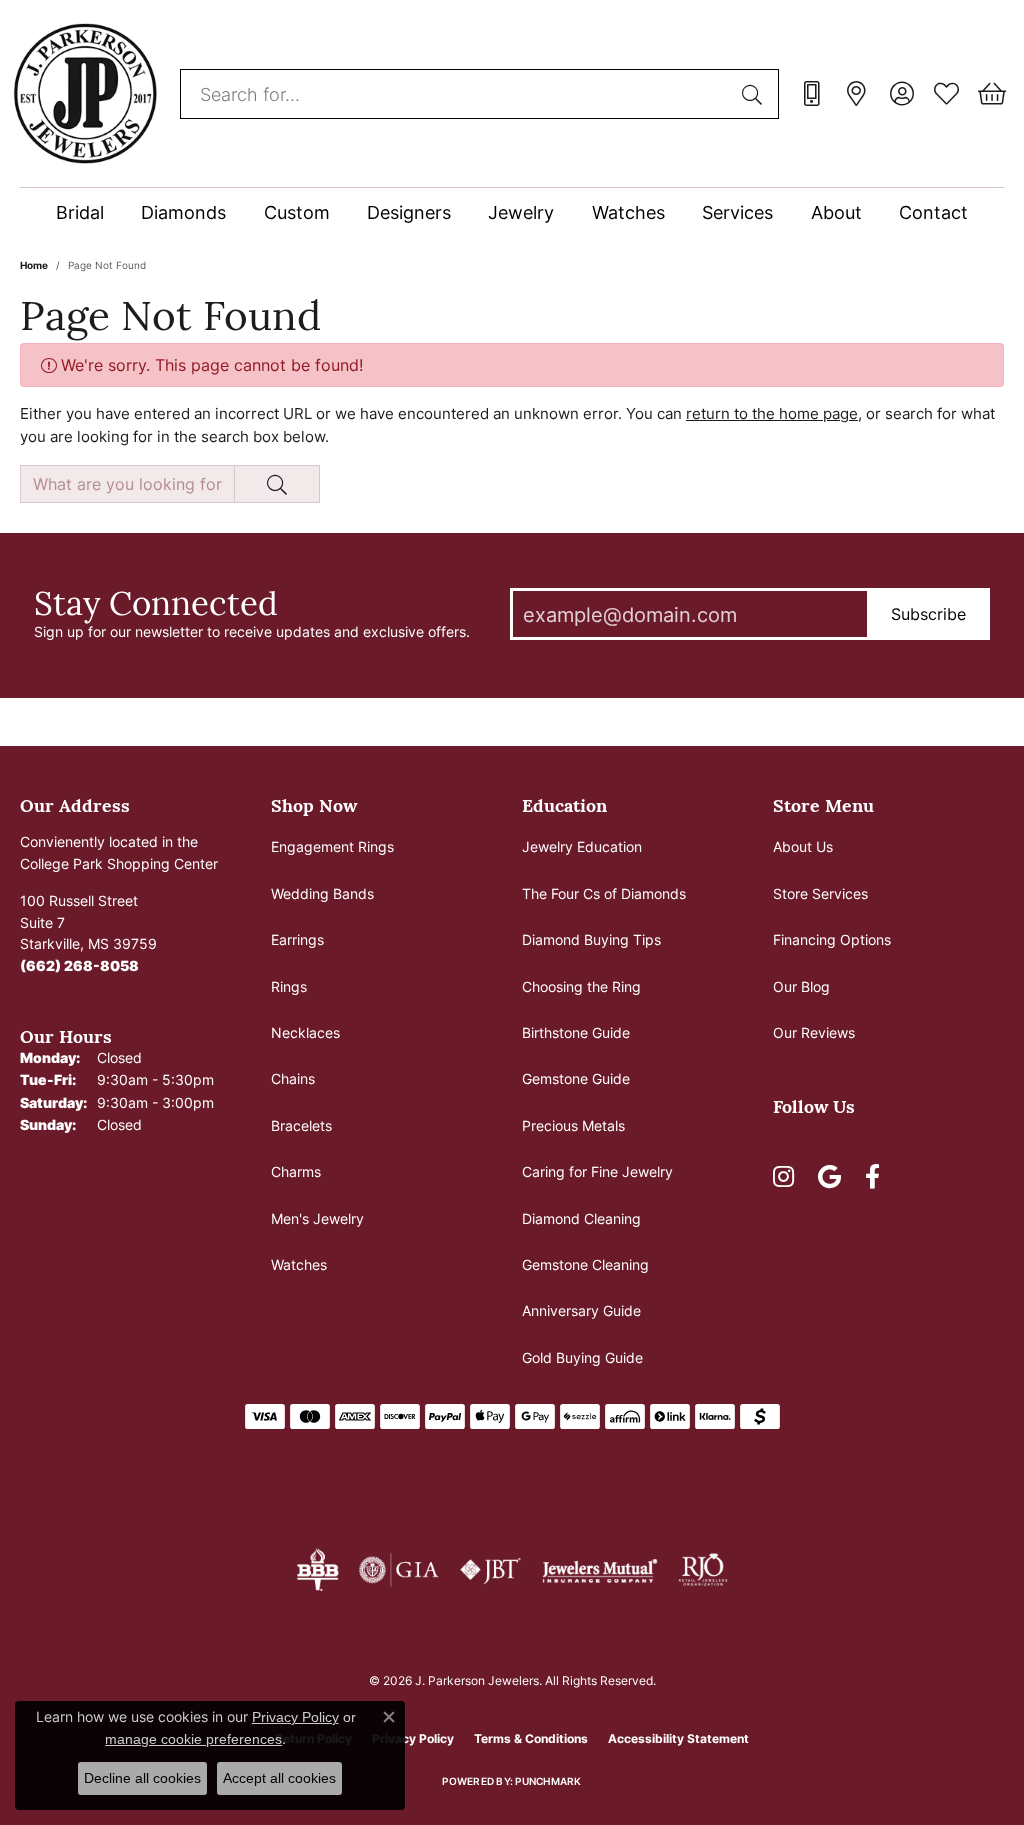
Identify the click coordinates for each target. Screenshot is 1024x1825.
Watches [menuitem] (299, 1264)
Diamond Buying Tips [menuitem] (591, 939)
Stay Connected (156, 602)
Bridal (80, 212)
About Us (803, 846)
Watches (628, 212)
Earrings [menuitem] (297, 939)
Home (34, 265)
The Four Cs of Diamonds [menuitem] (604, 893)
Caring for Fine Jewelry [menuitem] (597, 1171)
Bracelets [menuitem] (301, 1125)
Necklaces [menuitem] (305, 1032)
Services (737, 212)
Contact (933, 212)
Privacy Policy (295, 1717)
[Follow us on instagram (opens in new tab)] (783, 1176)
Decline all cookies (142, 1778)
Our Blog (801, 986)
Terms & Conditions (531, 1738)
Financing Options (832, 939)
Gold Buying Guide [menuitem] (582, 1357)
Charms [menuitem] (296, 1171)
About (836, 212)
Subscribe (928, 614)
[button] (901, 94)
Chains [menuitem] (293, 1078)
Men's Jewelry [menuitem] (317, 1218)
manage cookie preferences (193, 1739)
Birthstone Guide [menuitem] (576, 1032)
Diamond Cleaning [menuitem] (581, 1218)
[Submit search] (755, 94)
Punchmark (548, 1781)
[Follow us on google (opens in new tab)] (829, 1176)
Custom (297, 212)
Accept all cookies (279, 1778)
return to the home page (772, 413)
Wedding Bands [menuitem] (322, 893)
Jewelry (521, 212)
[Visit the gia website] (399, 1570)
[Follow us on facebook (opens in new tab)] (872, 1176)
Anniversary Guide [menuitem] (581, 1310)
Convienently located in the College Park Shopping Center (119, 852)
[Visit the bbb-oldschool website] (317, 1570)
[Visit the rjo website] (703, 1570)
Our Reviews (814, 1032)
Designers (409, 212)
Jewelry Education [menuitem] (582, 846)
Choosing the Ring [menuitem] (581, 986)
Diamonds (183, 212)
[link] (811, 94)
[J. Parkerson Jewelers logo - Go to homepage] (85, 93)
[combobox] (456, 94)
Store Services (820, 893)
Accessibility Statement (678, 1738)
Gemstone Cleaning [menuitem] (585, 1264)
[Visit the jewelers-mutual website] (599, 1570)
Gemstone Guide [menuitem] (576, 1078)
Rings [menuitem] (289, 986)
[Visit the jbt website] (491, 1570)
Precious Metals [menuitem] (573, 1125)
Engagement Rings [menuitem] (332, 846)
